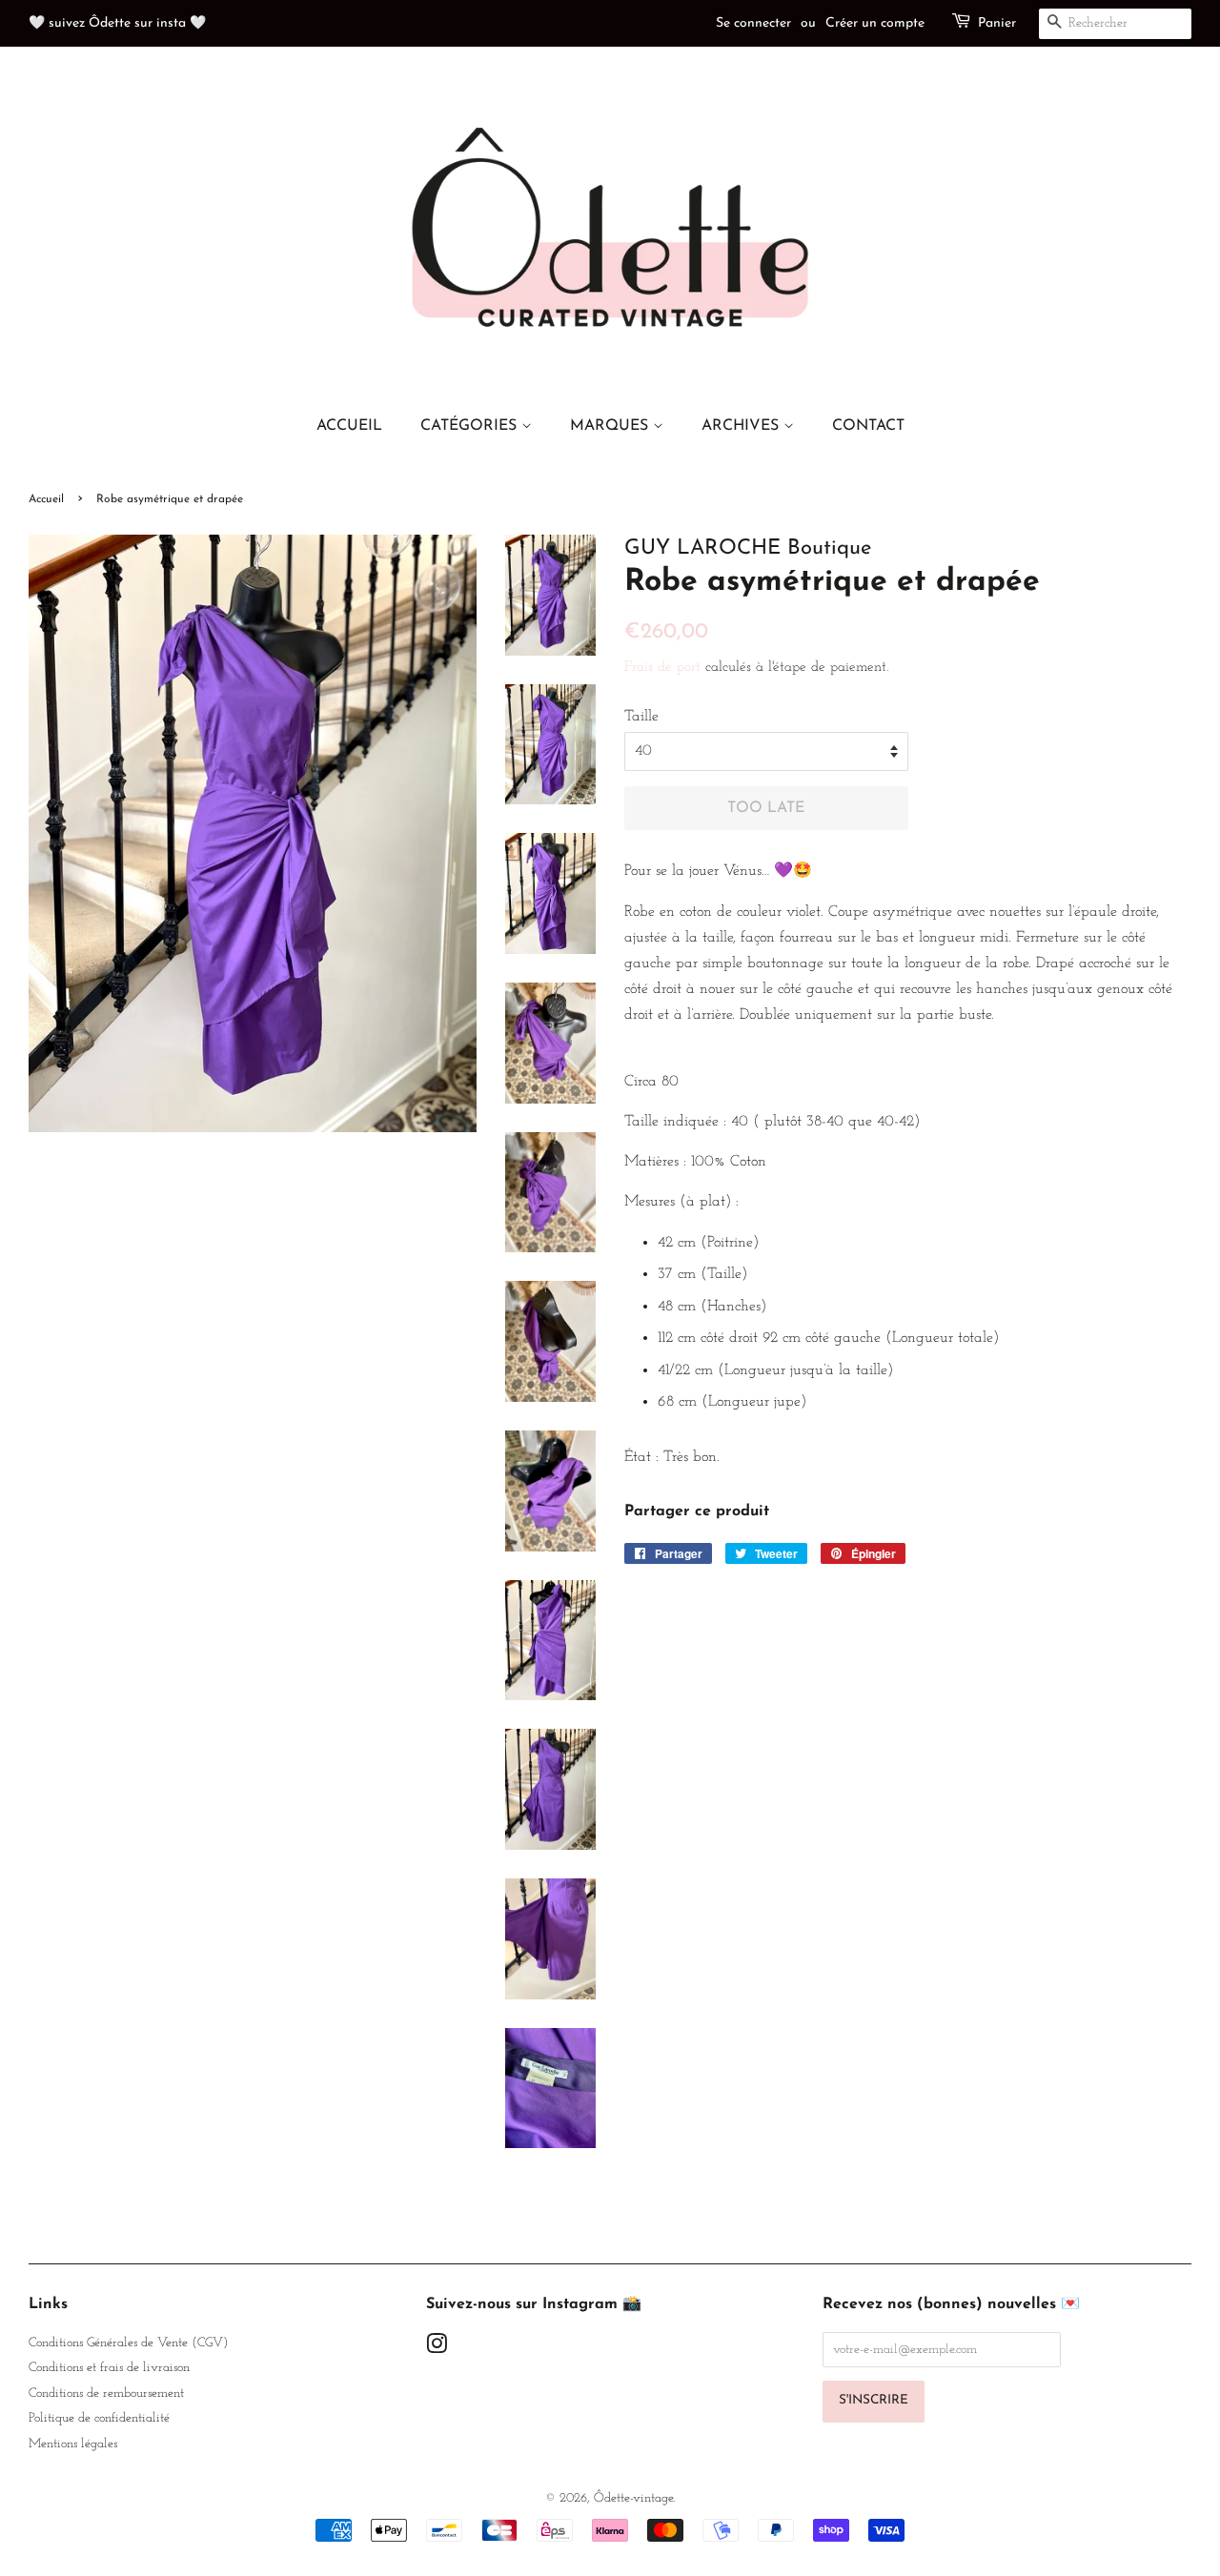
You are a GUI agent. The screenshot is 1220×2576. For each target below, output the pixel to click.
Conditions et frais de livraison (109, 2368)
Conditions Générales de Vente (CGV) (128, 2343)
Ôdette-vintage (633, 2498)
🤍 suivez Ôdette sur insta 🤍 (117, 23)
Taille (641, 717)
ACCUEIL (349, 426)
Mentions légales (73, 2444)
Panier (997, 23)
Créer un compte (875, 23)
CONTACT (868, 426)
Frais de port (662, 668)
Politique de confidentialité (99, 2418)
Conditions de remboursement (106, 2393)
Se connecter (753, 23)
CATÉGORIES (471, 426)
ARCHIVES (742, 426)
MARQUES (611, 426)
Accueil (46, 499)
